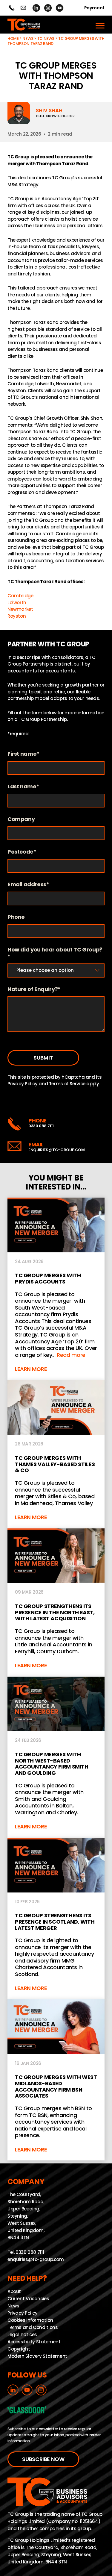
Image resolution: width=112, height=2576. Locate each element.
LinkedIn (36, 8)
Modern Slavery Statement (37, 2356)
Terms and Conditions (33, 2327)
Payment (94, 8)
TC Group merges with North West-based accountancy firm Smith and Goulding (56, 1757)
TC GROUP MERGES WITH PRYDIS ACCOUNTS (56, 1289)
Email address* (28, 885)
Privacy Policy (23, 1084)
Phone (16, 917)
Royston (17, 616)
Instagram (48, 8)
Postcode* (22, 852)
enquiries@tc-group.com (23, 8)
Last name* (23, 787)
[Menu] (100, 25)
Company (21, 819)
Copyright (19, 2349)
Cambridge (20, 596)
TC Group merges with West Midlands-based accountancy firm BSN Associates (56, 2080)
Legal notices (22, 2335)
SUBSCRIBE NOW (43, 2459)
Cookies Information (30, 2320)
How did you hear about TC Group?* (55, 953)
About (14, 2291)
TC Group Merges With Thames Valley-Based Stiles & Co (56, 1454)
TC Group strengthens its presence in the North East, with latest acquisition (56, 1603)
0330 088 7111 (41, 1126)
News (28, 38)
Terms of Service (67, 1084)
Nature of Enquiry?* (34, 989)
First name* (23, 754)
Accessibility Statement (34, 2342)
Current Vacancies (28, 2299)
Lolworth (17, 603)
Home (13, 38)
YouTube (60, 8)
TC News (46, 38)
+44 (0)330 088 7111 (11, 8)
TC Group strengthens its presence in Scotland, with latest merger (56, 1919)
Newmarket (20, 609)
